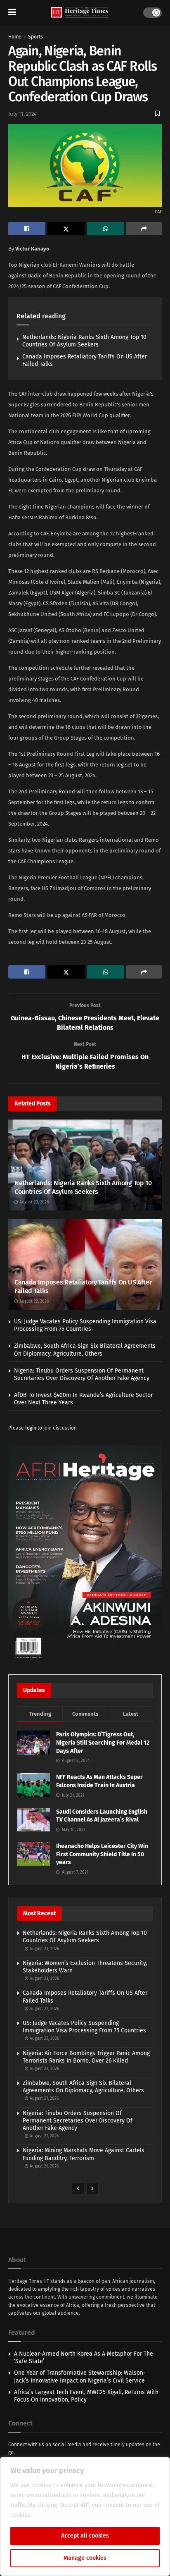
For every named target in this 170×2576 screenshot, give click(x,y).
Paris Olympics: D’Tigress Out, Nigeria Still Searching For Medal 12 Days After (103, 1743)
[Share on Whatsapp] (106, 229)
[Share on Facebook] (27, 229)
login (31, 1428)
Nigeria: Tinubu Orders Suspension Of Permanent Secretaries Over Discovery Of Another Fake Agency (82, 1374)
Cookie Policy (51, 2515)
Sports (35, 37)
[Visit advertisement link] (85, 1554)
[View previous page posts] (78, 2189)
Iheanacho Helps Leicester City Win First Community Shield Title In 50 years (102, 1854)
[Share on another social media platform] (144, 229)
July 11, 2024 (22, 114)
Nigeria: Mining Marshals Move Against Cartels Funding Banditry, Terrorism (84, 2154)
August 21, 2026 (44, 2099)
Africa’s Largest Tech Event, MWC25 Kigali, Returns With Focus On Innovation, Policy (86, 2396)
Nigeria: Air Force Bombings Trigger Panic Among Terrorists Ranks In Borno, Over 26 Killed (86, 2057)
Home (15, 37)
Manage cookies (85, 2558)
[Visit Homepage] (80, 13)
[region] (85, 2516)
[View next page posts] (92, 2189)
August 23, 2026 (33, 1202)
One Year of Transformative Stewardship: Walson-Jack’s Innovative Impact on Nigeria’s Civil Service (80, 2377)
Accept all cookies (85, 2536)
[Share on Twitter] (66, 229)
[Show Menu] (12, 12)
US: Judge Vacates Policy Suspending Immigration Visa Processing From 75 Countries (85, 1325)
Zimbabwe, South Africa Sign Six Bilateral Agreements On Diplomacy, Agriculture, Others (85, 1350)
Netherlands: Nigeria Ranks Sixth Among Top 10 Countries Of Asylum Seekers (84, 341)
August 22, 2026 (33, 1301)
